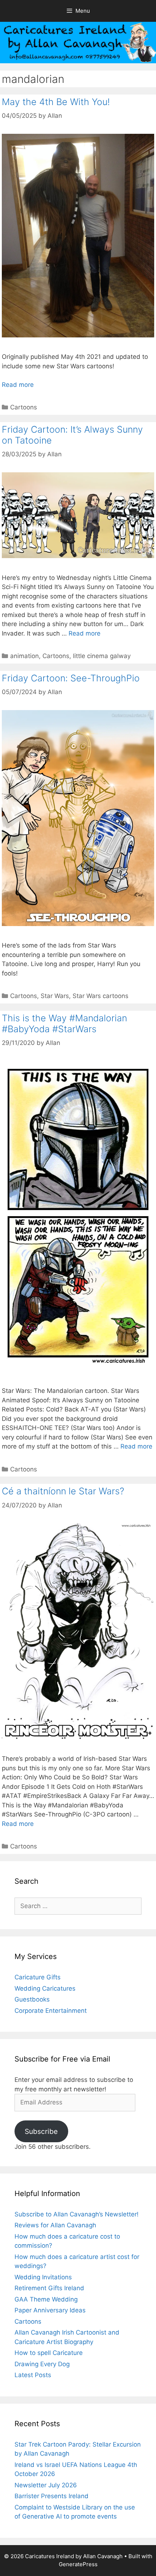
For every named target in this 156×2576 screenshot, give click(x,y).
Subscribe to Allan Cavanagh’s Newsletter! (77, 2214)
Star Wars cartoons (100, 996)
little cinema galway (102, 656)
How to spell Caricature (49, 2353)
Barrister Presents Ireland (52, 2496)
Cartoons (24, 407)
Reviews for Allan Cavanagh (55, 2225)
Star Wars (55, 996)
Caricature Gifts (38, 1977)
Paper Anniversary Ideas (50, 2310)
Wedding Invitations (43, 2277)
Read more (18, 385)
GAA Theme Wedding (46, 2299)
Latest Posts (33, 2375)
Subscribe (41, 2131)
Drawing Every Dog (42, 2364)
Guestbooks (32, 1999)
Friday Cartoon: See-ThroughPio (71, 678)
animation (24, 656)
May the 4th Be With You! (56, 102)
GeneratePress (78, 2564)
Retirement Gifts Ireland (49, 2288)
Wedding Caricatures (45, 1988)
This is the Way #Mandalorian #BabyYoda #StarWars (64, 1023)
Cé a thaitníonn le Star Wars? (63, 1491)
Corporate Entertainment (51, 2011)
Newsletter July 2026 (46, 2485)
